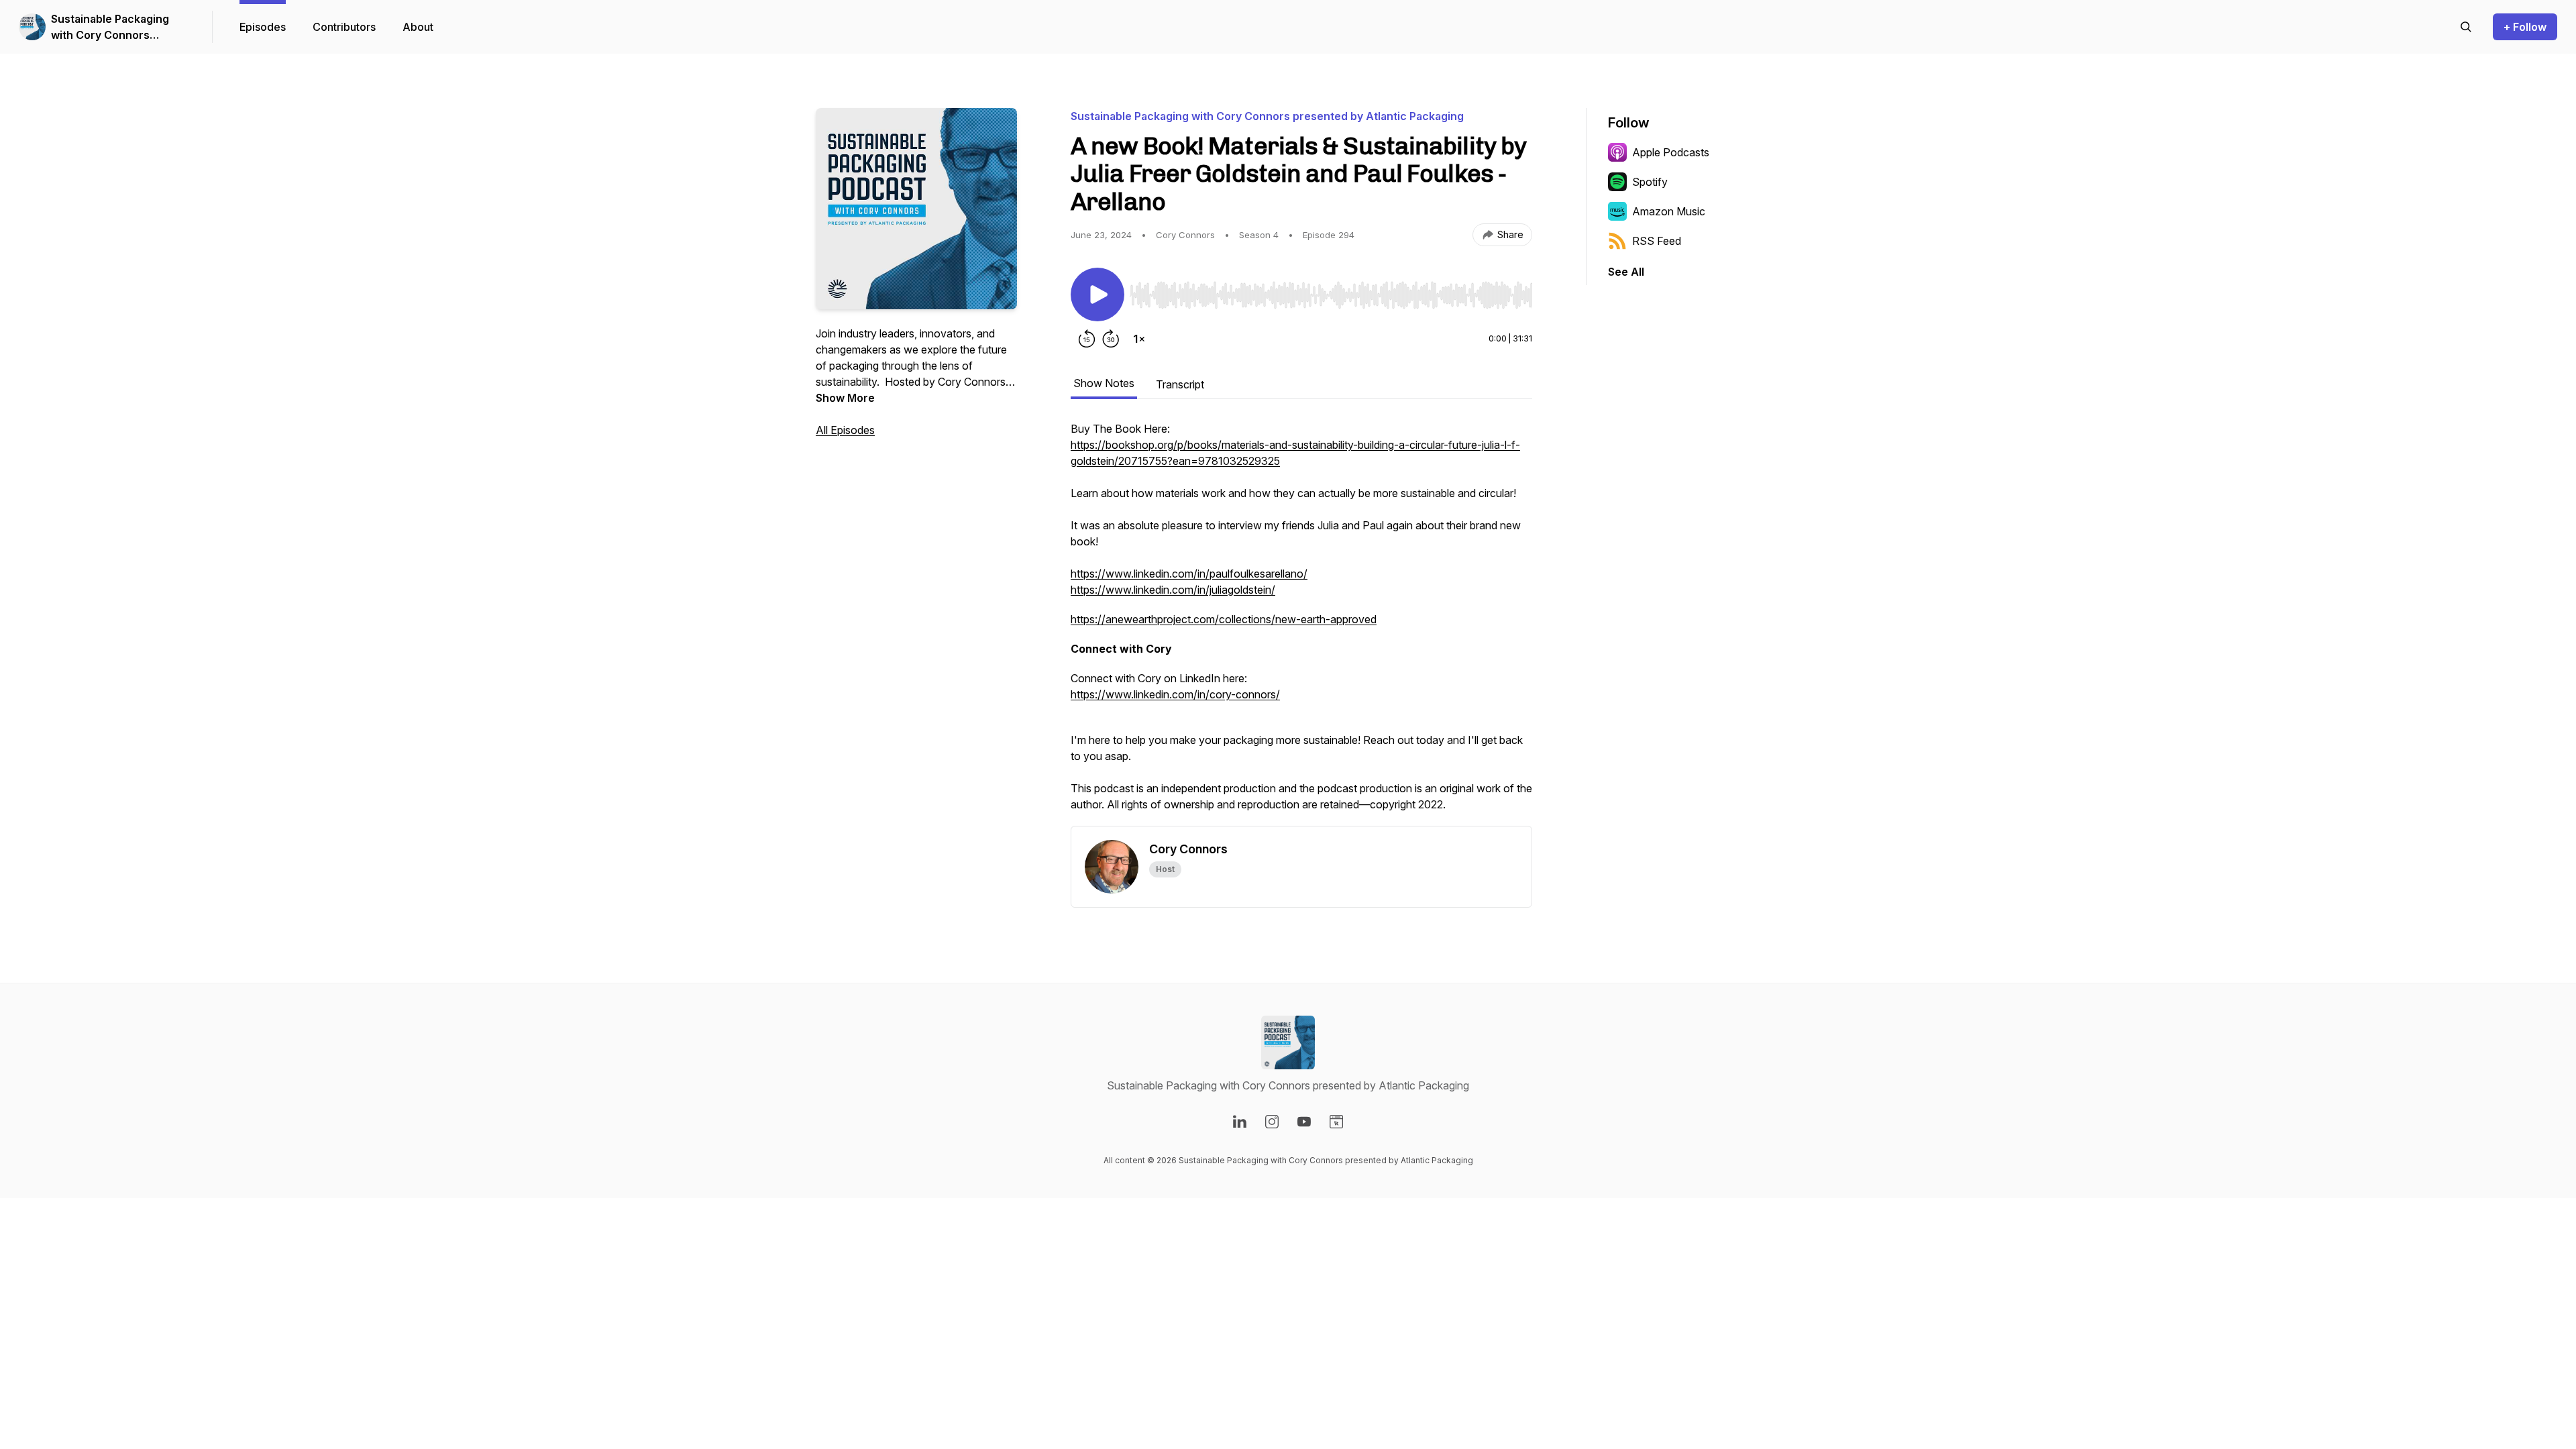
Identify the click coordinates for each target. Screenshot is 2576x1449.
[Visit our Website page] (1336, 1122)
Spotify (1650, 182)
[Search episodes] (2466, 27)
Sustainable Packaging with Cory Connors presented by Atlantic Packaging (110, 28)
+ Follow (2525, 27)
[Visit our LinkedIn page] (1240, 1122)
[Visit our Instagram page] (1272, 1122)
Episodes (263, 27)
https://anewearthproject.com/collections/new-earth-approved (1224, 619)
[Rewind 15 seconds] (1087, 339)
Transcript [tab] (1180, 384)
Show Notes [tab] (1104, 383)
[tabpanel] (1301, 623)
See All (1626, 272)
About (418, 27)
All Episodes (845, 430)
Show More (845, 398)
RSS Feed (1657, 241)
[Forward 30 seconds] (1111, 339)
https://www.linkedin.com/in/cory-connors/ (1175, 694)
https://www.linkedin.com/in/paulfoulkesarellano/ (1189, 574)
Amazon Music (1669, 211)
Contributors (344, 27)
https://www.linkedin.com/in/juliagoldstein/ (1173, 590)
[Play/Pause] (1097, 294)
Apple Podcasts (1671, 152)
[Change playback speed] (1139, 339)
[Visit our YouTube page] (1304, 1122)
